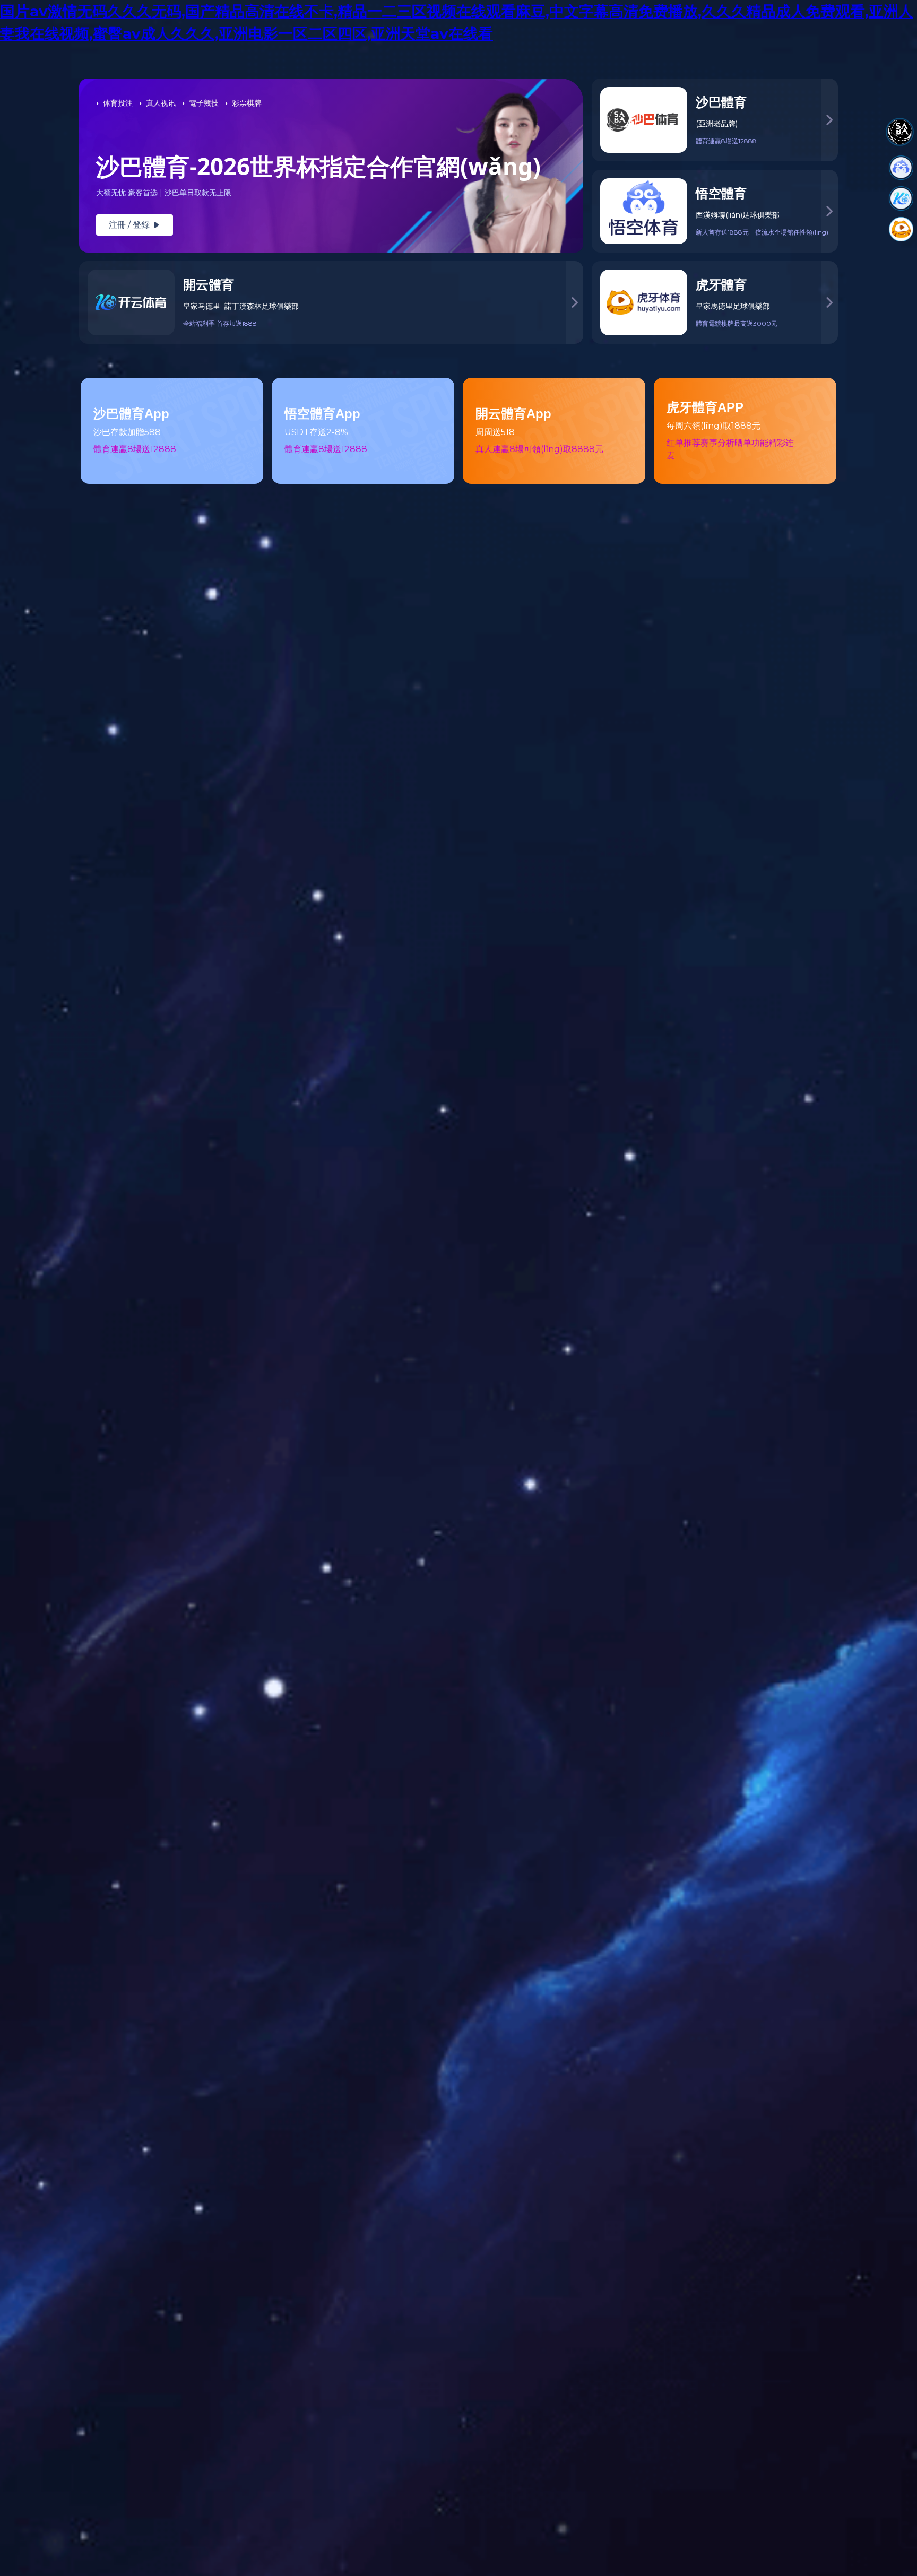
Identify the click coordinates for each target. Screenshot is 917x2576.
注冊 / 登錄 (135, 225)
